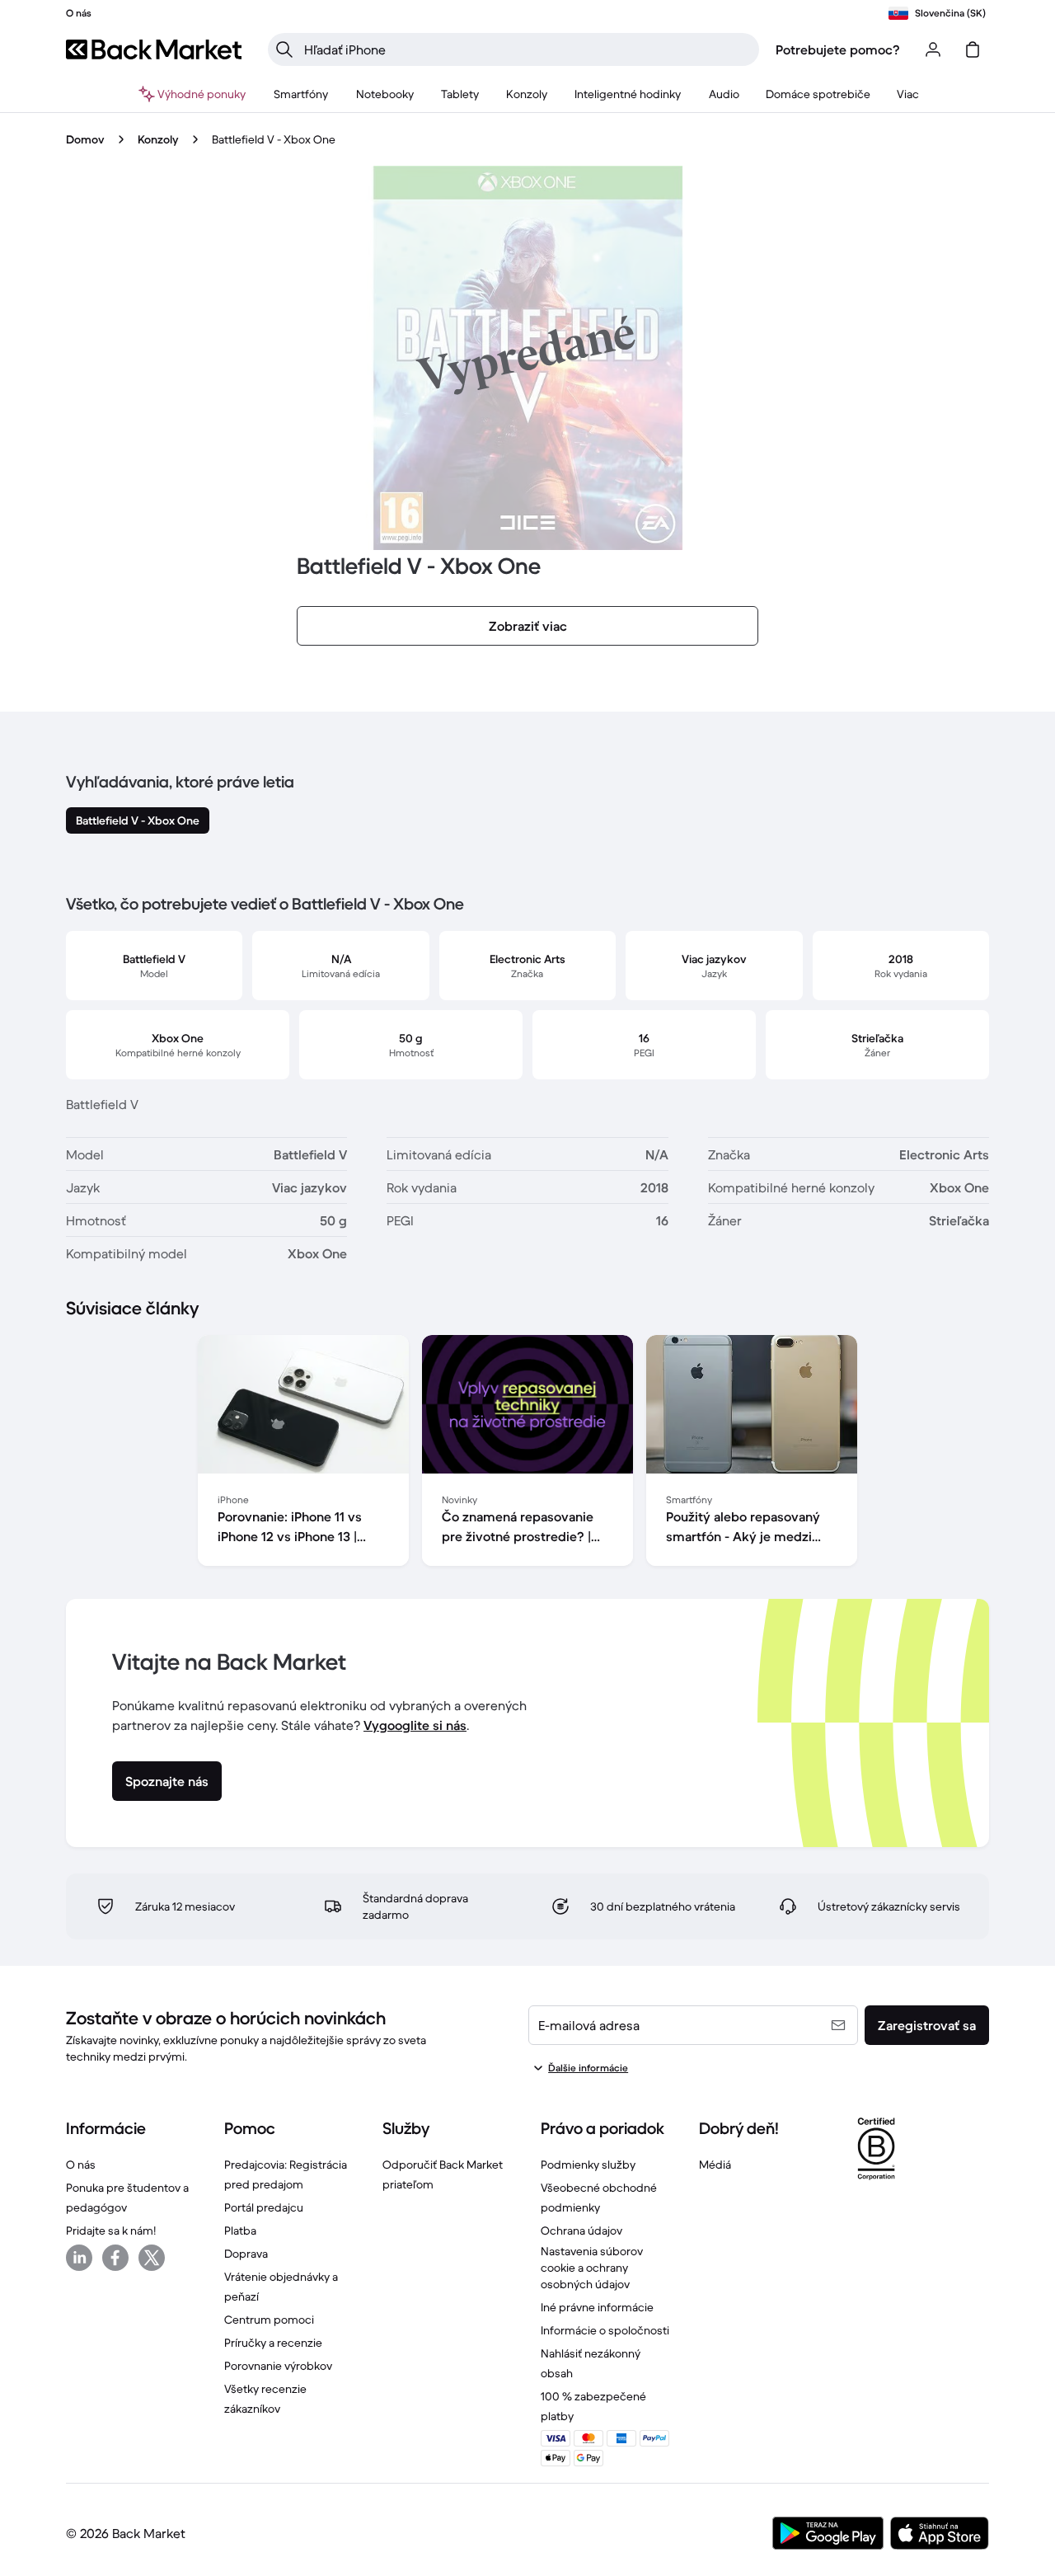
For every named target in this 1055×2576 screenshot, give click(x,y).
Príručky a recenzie (273, 2343)
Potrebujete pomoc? (838, 49)
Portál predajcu (264, 2207)
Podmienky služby (588, 2165)
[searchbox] (527, 49)
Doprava (246, 2254)
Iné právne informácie (597, 2307)
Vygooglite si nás (415, 1725)
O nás (81, 2165)
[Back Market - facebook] (115, 2258)
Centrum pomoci (269, 2320)
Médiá (715, 2165)
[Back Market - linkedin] (79, 2258)
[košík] (973, 49)
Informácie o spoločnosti (605, 2330)
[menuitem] (301, 94)
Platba (240, 2230)
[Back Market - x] (152, 2258)
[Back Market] (154, 49)
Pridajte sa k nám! (111, 2230)
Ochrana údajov (581, 2230)
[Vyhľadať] (284, 49)
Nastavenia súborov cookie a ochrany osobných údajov (592, 2268)
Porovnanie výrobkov (278, 2366)
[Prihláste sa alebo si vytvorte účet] (933, 49)
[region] (527, 1454)
